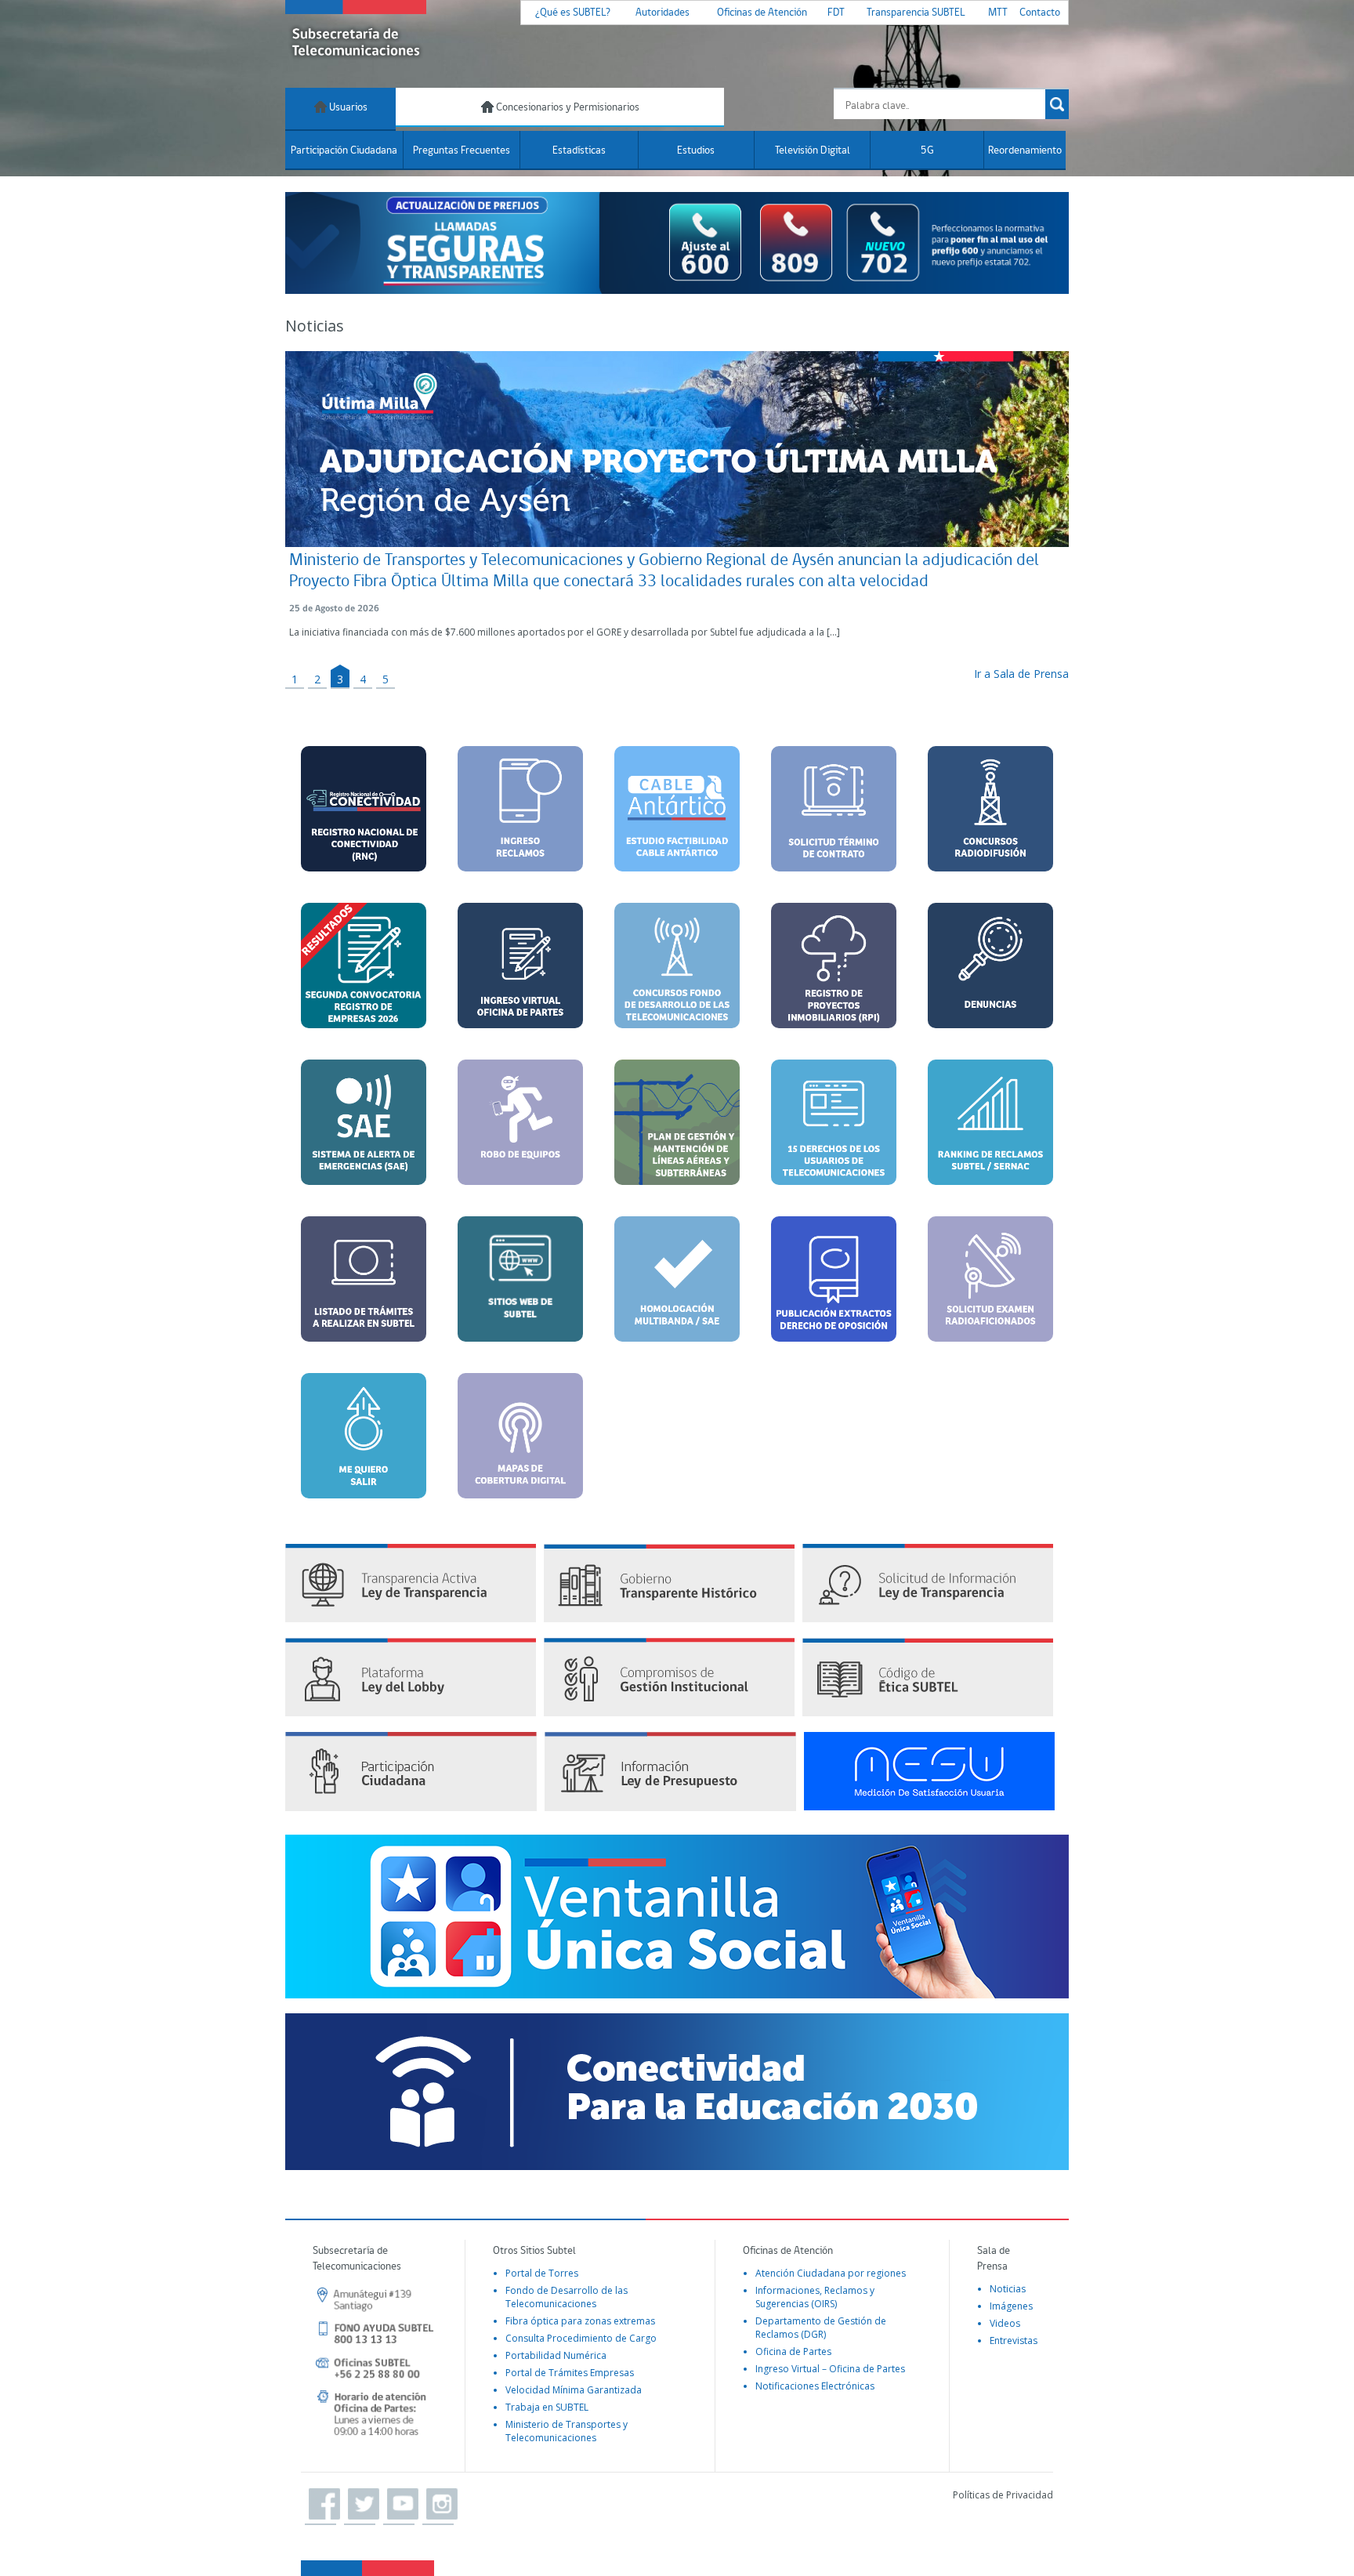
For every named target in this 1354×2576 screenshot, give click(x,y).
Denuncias (991, 999)
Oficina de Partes (793, 2351)
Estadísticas (579, 151)
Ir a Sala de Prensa (1021, 674)
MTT (998, 13)
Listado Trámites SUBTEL (364, 1333)
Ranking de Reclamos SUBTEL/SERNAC (991, 1166)
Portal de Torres (542, 2273)
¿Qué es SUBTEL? (573, 13)
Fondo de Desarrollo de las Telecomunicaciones (567, 2297)
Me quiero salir (364, 1479)
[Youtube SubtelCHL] (399, 2505)
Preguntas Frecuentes (462, 151)
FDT (836, 13)
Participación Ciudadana (344, 151)
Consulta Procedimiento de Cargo (581, 2338)
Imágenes (1011, 2306)
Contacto (1040, 13)
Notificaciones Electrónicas (815, 2386)
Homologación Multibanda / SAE (677, 1312)
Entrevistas (1014, 2341)
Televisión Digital (813, 151)
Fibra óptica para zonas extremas (580, 2321)
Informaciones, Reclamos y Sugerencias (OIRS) (815, 2297)
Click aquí (521, 1322)
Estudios (696, 151)
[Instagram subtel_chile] (438, 2505)
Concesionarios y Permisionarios (567, 108)
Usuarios (347, 108)
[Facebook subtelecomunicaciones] (320, 2505)
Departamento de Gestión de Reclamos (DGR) (821, 2328)
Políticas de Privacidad (1003, 2495)
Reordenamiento (1025, 151)
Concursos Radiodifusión (990, 869)
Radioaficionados (991, 1312)
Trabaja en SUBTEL (547, 2407)
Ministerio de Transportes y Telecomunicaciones (567, 2431)
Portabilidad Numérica (556, 2355)
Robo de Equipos (520, 1166)
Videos (1005, 2323)
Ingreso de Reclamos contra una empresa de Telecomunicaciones (529, 869)
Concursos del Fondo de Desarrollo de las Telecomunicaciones (685, 1017)
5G (927, 151)
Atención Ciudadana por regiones (831, 2273)
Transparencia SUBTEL (916, 13)
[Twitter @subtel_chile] (360, 2505)
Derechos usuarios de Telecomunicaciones (842, 1156)
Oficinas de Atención (762, 13)
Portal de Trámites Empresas (570, 2373)
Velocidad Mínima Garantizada (574, 2390)
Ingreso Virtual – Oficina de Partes (830, 2369)
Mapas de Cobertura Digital (521, 1489)
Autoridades (663, 13)
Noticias (1008, 2289)
